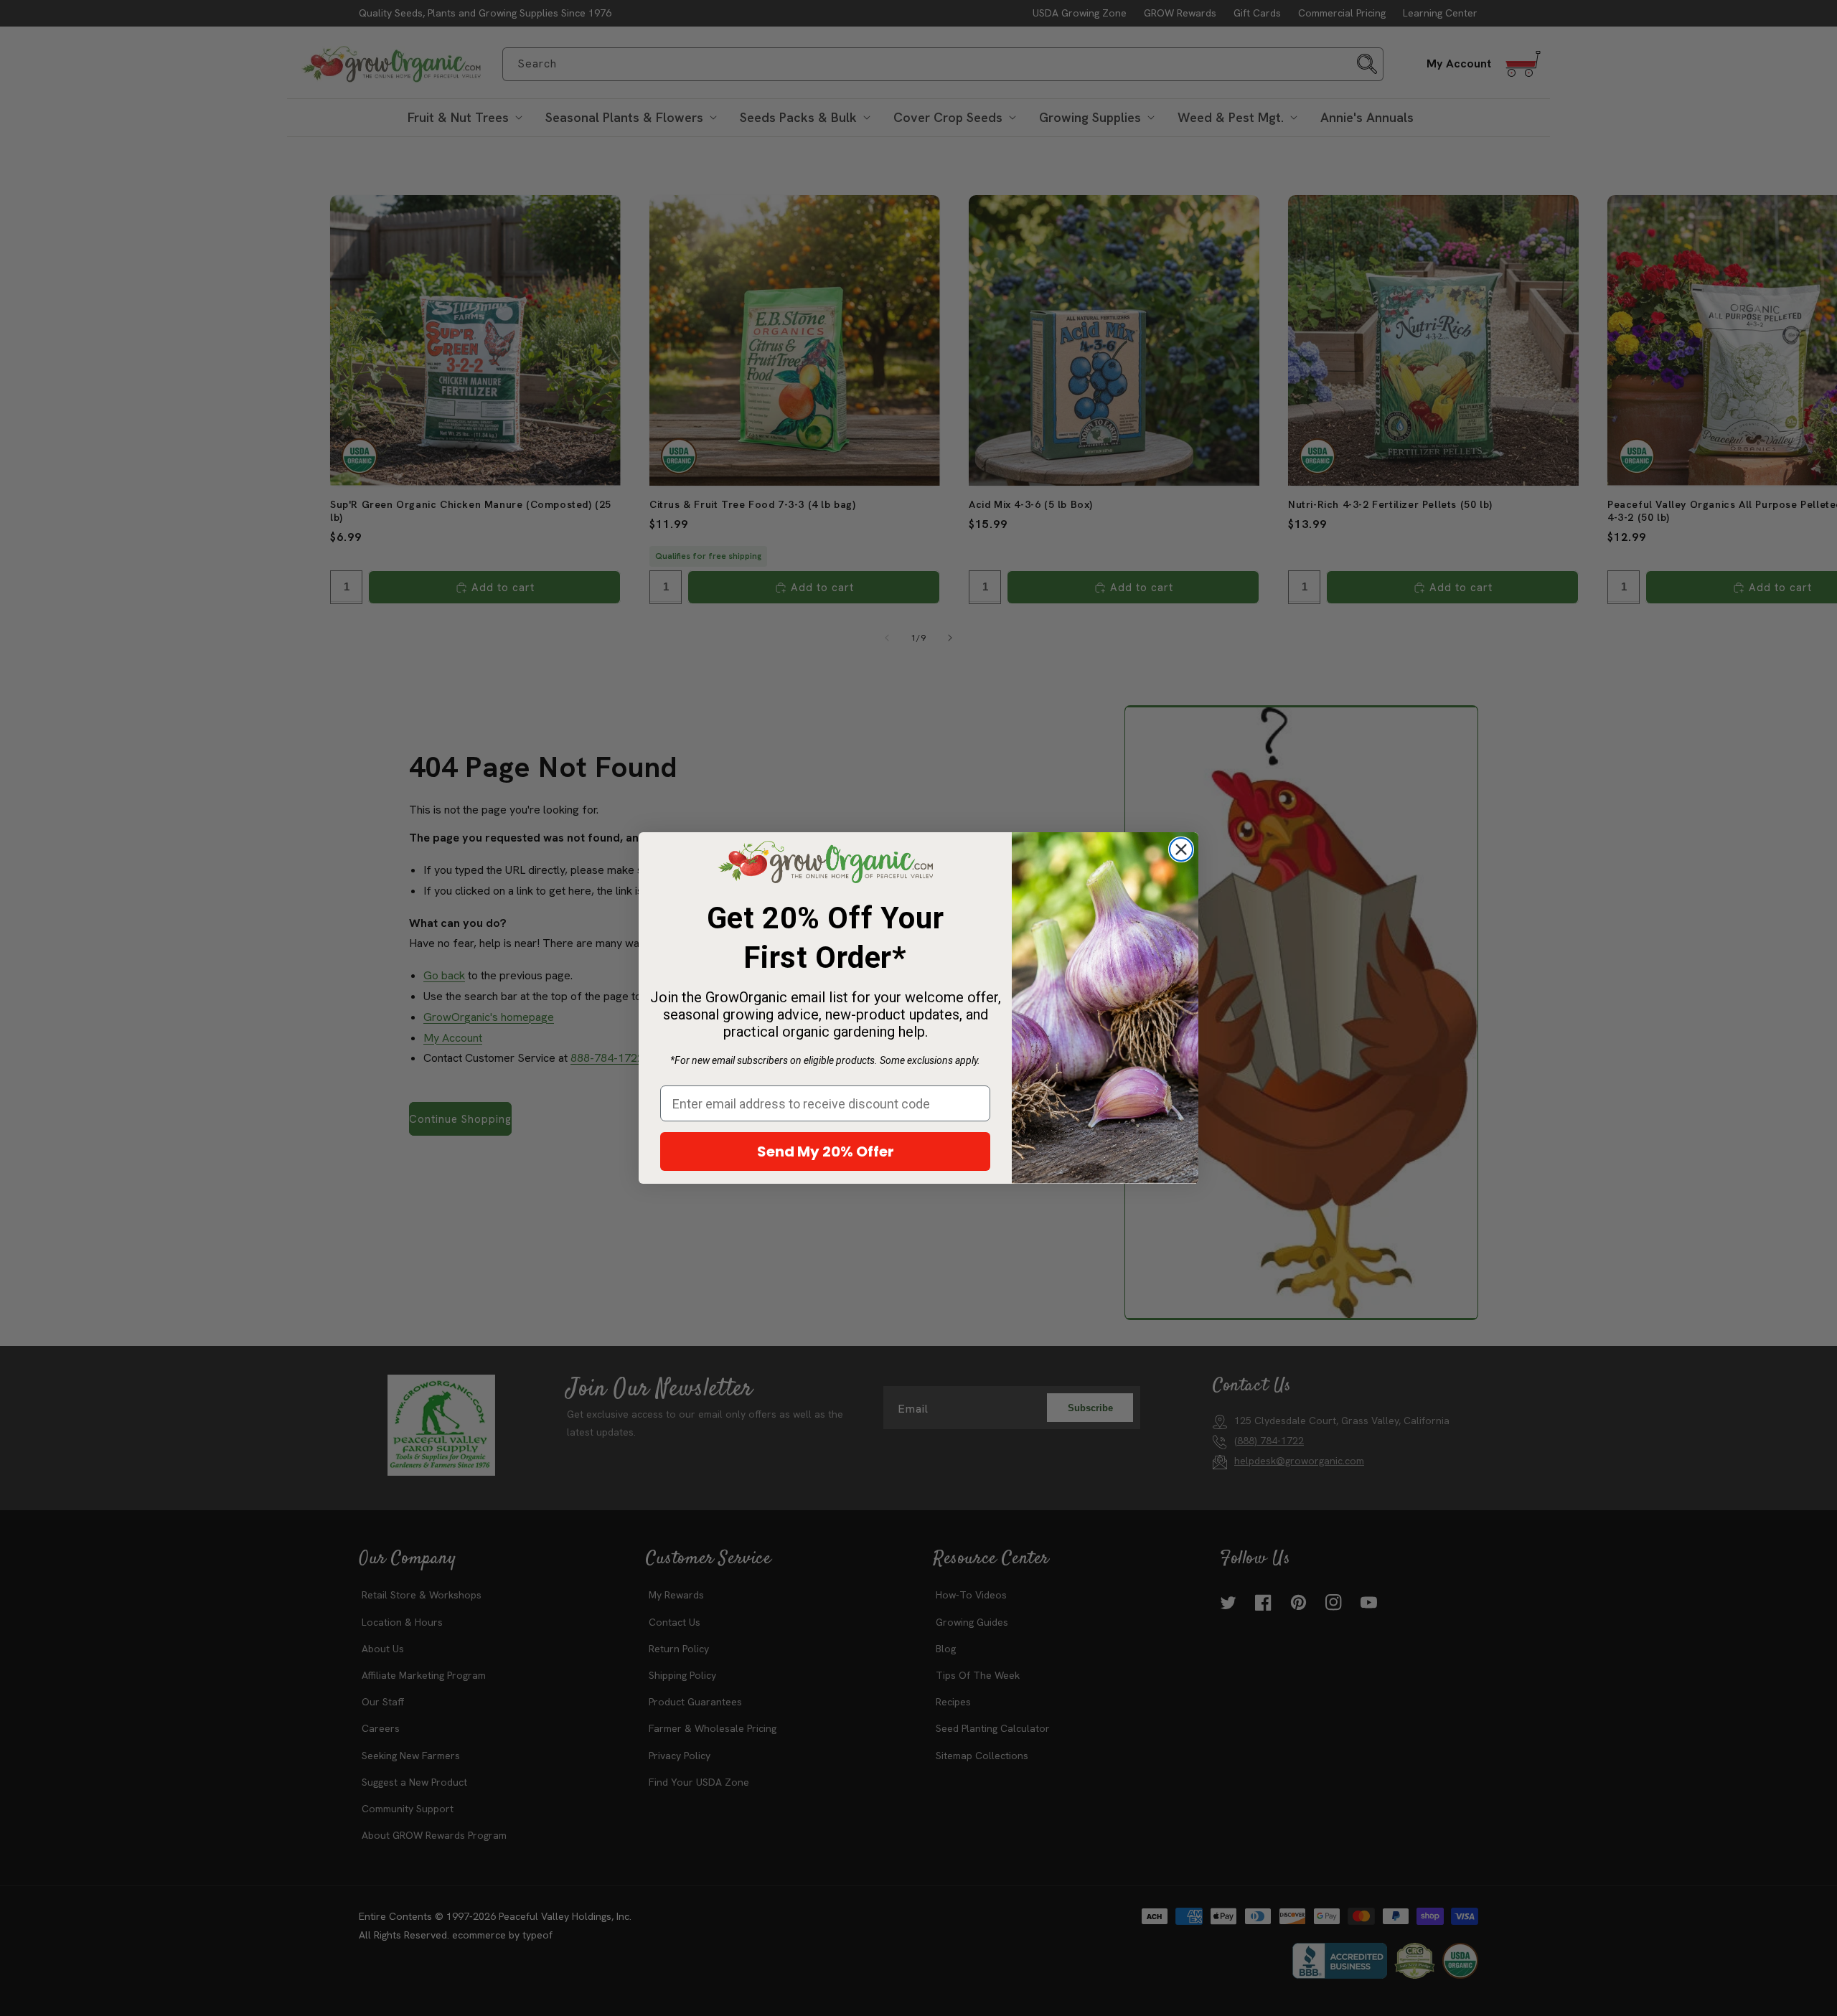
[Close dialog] (1181, 849)
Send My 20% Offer (826, 1151)
